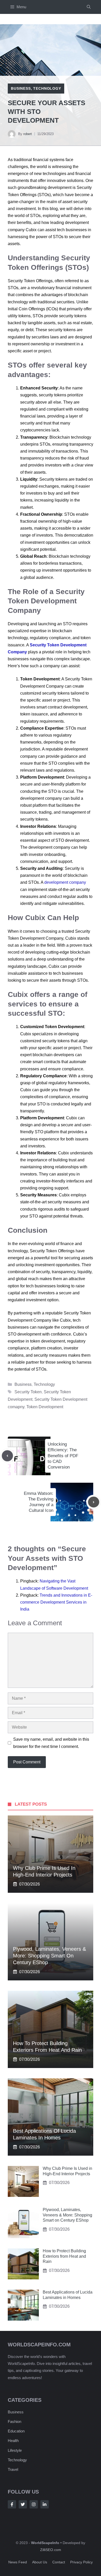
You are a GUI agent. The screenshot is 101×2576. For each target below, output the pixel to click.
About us (40, 2562)
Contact (59, 2562)
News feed (18, 2562)
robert (28, 134)
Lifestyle (15, 2450)
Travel (13, 2469)
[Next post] (94, 1502)
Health (13, 2441)
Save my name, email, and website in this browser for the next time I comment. (51, 1743)
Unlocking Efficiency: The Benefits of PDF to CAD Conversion (63, 1456)
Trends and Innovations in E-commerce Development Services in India (56, 1602)
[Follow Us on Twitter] (23, 2504)
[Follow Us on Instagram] (34, 2504)
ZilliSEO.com (51, 2550)
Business (21, 88)
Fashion (15, 2421)
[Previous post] (7, 1456)
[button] (89, 7)
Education (16, 2431)
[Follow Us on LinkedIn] (45, 2504)
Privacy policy (81, 2562)
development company (65, 882)
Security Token (28, 1392)
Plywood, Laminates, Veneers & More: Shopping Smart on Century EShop (49, 1956)
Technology (47, 88)
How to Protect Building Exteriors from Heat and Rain (64, 2256)
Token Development (45, 1407)
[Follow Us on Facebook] (12, 2504)
